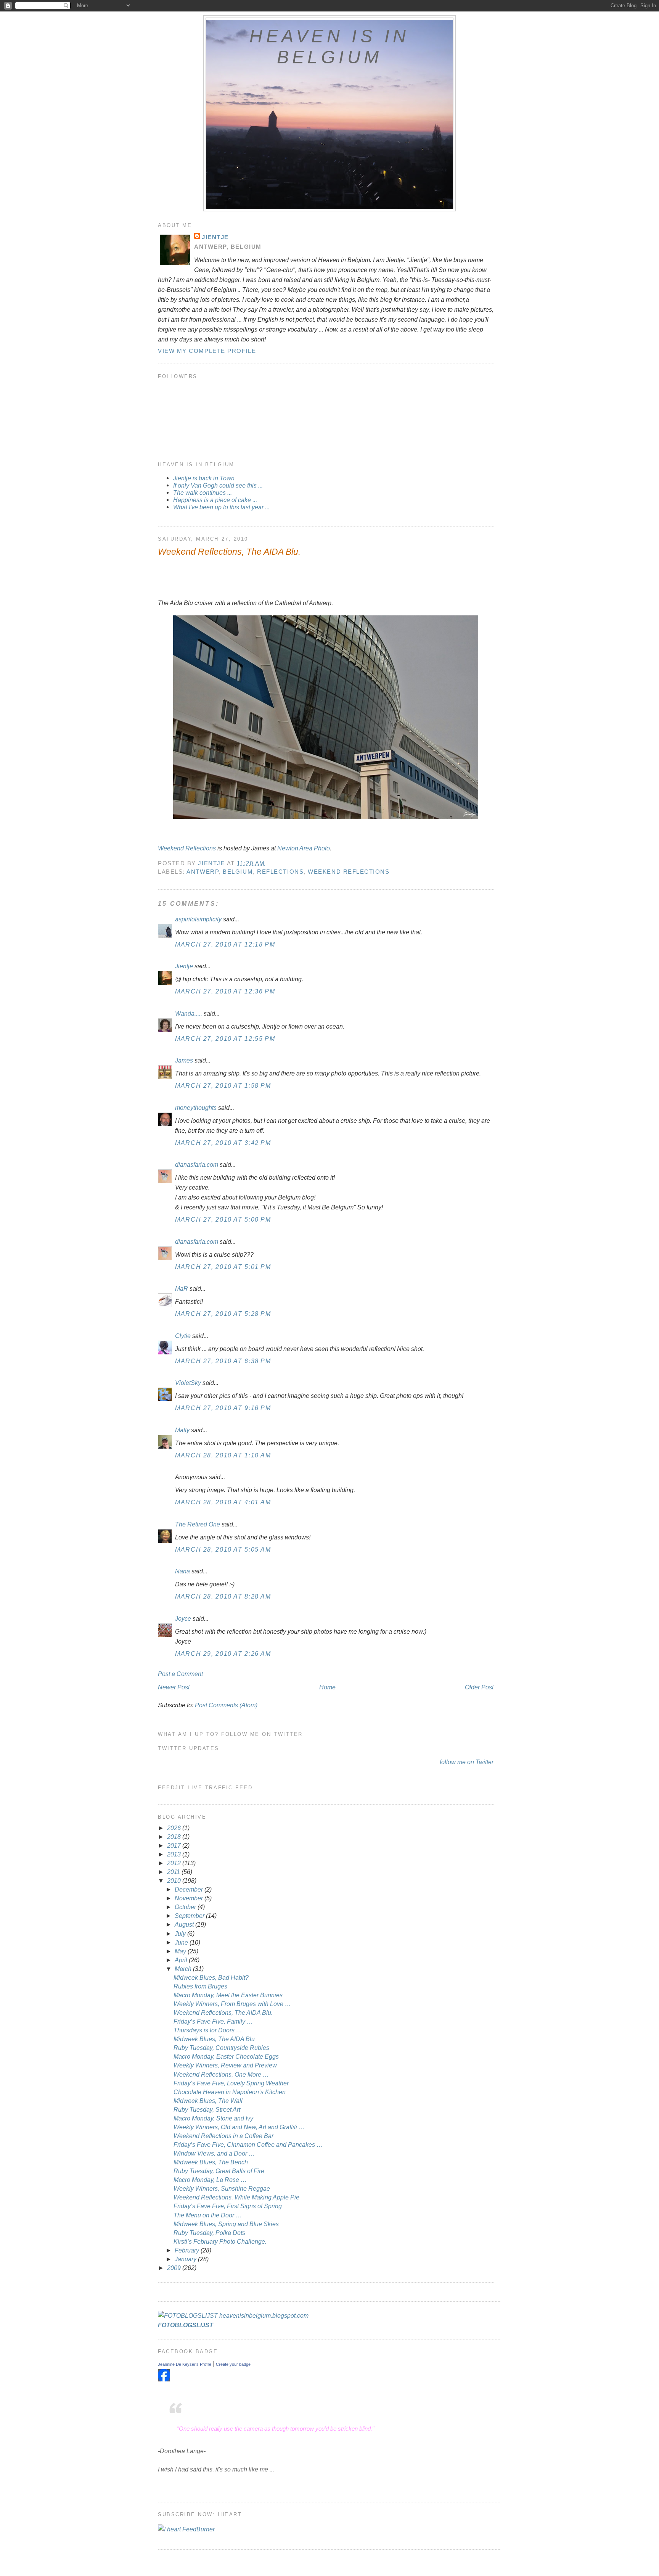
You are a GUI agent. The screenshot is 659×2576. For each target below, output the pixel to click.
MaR (182, 1288)
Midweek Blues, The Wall (208, 2101)
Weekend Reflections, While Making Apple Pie (236, 2197)
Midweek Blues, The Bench (211, 2162)
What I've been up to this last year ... (221, 507)
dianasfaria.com (197, 1164)
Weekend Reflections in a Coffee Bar (223, 2136)
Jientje (215, 237)
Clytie (183, 1336)
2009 (175, 2268)
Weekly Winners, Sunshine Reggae (222, 2188)
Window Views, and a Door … (214, 2153)
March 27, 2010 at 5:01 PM (223, 1267)
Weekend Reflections (187, 848)
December (190, 1889)
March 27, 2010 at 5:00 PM (223, 1219)
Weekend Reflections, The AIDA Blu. (223, 2012)
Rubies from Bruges (200, 1986)
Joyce (183, 1618)
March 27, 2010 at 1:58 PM (223, 1085)
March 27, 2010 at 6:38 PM (223, 1361)
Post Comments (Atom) (226, 1705)
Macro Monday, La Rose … (210, 2180)
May (181, 1951)
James (184, 1060)
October (186, 1907)
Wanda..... (189, 1013)
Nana (182, 1571)
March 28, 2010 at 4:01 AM (223, 1502)
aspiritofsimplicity (198, 919)
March (184, 1969)
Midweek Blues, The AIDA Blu (214, 2039)
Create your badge (233, 2364)
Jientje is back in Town (204, 478)
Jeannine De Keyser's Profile (185, 2364)
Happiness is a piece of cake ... (215, 500)
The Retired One (198, 1524)
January (186, 2259)
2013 (175, 1854)
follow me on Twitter (467, 1762)
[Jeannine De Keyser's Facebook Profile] (164, 2379)
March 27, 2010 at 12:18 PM (225, 944)
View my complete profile (207, 351)
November (190, 1898)
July (181, 1934)
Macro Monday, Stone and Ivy (213, 2118)
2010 (175, 1880)
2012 (175, 1863)
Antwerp (203, 872)
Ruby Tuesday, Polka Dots (209, 2233)
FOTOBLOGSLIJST (186, 2325)
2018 (175, 1837)
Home (327, 1687)
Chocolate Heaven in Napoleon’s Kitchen (230, 2092)
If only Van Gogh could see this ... (218, 485)
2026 (175, 1828)
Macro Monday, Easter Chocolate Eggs (226, 2056)
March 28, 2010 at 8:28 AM (223, 1596)
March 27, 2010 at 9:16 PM (223, 1408)
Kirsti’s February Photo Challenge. (220, 2241)
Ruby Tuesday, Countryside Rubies (221, 2048)
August (185, 1924)
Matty (182, 1430)
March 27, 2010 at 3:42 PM (223, 1143)
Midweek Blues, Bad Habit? (211, 1977)
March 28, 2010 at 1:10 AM (223, 1455)
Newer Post (174, 1687)
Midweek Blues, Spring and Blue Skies (226, 2224)
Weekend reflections (349, 872)
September (190, 1916)
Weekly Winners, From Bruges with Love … (232, 2004)
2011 (174, 1872)
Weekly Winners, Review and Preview (225, 2065)
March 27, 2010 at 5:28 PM (223, 1314)
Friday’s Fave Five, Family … (213, 2021)
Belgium (238, 872)
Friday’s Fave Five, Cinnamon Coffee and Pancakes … (248, 2145)
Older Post (479, 1687)
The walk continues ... (203, 493)
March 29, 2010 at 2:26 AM (223, 1653)
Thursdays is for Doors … (208, 2030)
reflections (280, 872)
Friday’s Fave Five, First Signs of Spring (228, 2206)
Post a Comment (180, 1674)
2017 (175, 1845)
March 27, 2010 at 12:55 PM (225, 1038)
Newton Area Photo (304, 848)
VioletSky (188, 1383)
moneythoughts (196, 1108)
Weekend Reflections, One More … (221, 2074)
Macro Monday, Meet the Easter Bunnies (228, 1995)
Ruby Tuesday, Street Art (207, 2109)
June (182, 1942)
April (182, 1960)
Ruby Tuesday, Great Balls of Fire (219, 2171)
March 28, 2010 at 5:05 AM (223, 1549)
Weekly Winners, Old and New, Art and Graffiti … (239, 2127)
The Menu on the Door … (208, 2215)
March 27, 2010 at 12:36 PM (225, 991)
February (188, 2250)
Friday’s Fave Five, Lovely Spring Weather (231, 2083)
